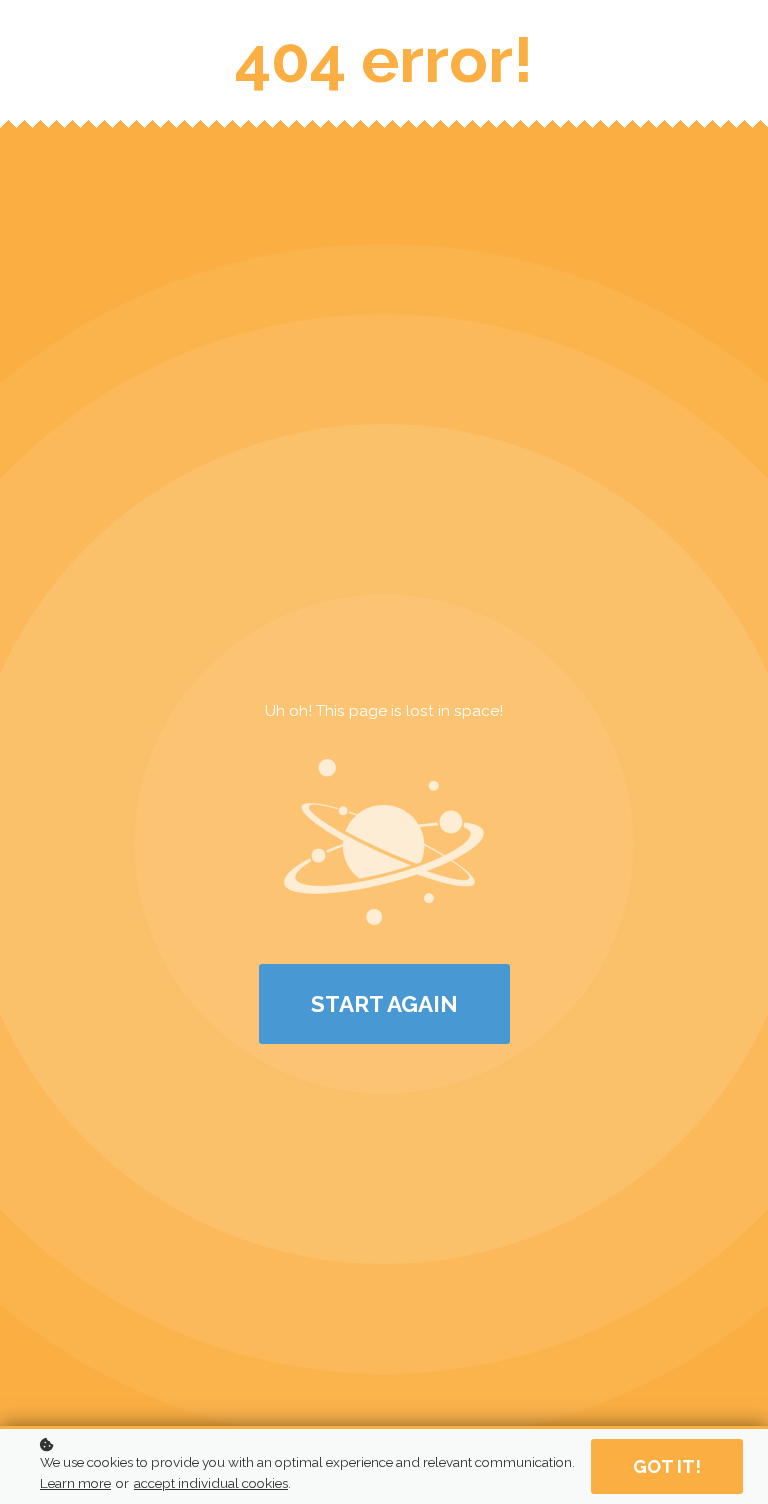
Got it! (667, 1466)
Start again (384, 1004)
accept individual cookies (211, 1483)
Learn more (75, 1483)
